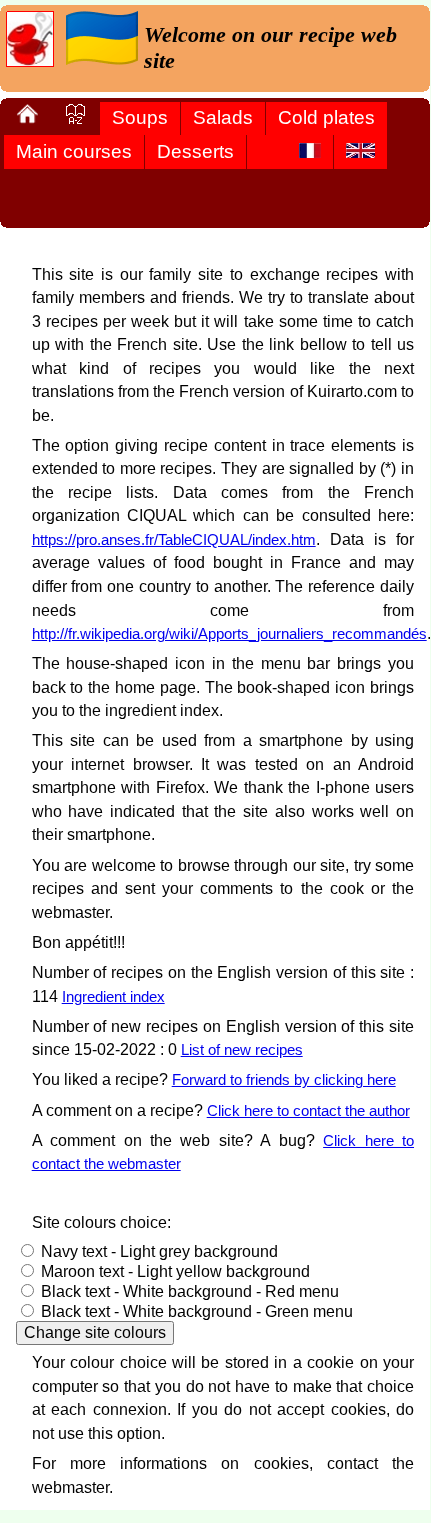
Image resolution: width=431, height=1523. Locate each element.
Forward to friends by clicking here (284, 1079)
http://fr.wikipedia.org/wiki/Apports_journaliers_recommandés (229, 633)
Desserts (195, 151)
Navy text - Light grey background (159, 1251)
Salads (223, 117)
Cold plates (326, 117)
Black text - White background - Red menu (190, 1291)
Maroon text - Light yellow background (175, 1271)
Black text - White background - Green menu (197, 1311)
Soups (140, 117)
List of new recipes (242, 1049)
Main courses (74, 151)
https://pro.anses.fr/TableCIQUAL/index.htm (174, 539)
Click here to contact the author (308, 1110)
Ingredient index (113, 996)
